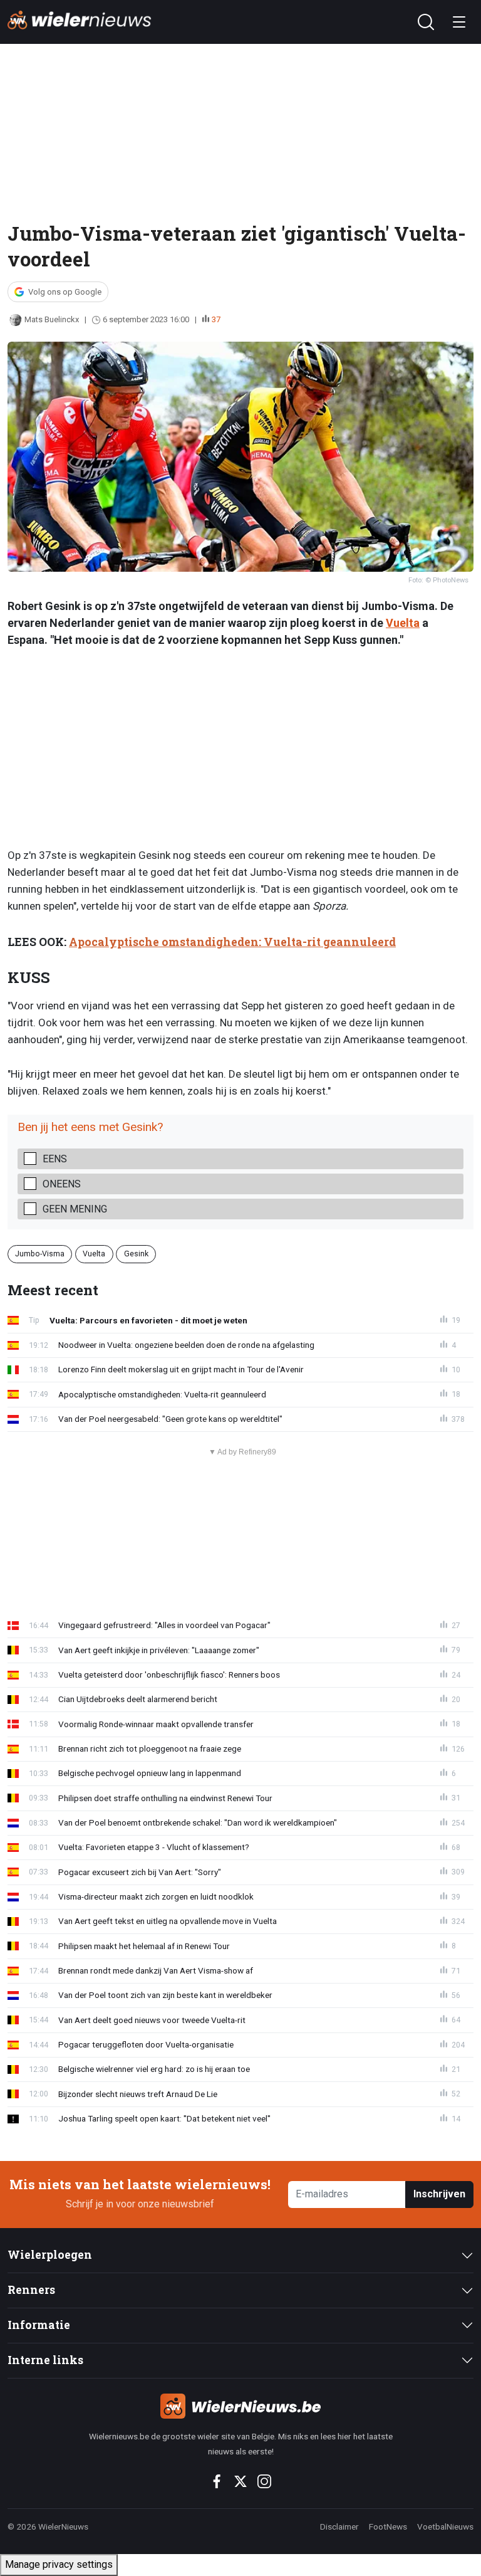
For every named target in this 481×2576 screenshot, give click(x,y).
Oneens (62, 1184)
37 (216, 319)
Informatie (39, 2325)
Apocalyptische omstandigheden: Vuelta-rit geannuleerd (232, 942)
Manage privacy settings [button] (59, 2564)
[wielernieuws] (240, 2406)
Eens (55, 1159)
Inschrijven (439, 2194)
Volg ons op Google (65, 292)
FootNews (388, 2526)
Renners (31, 2290)
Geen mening (75, 1209)
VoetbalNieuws (445, 2526)
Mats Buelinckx (52, 319)
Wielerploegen (50, 2255)
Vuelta (403, 623)
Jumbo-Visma (40, 1254)
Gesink (136, 1254)
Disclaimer (339, 2526)
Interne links (45, 2360)
